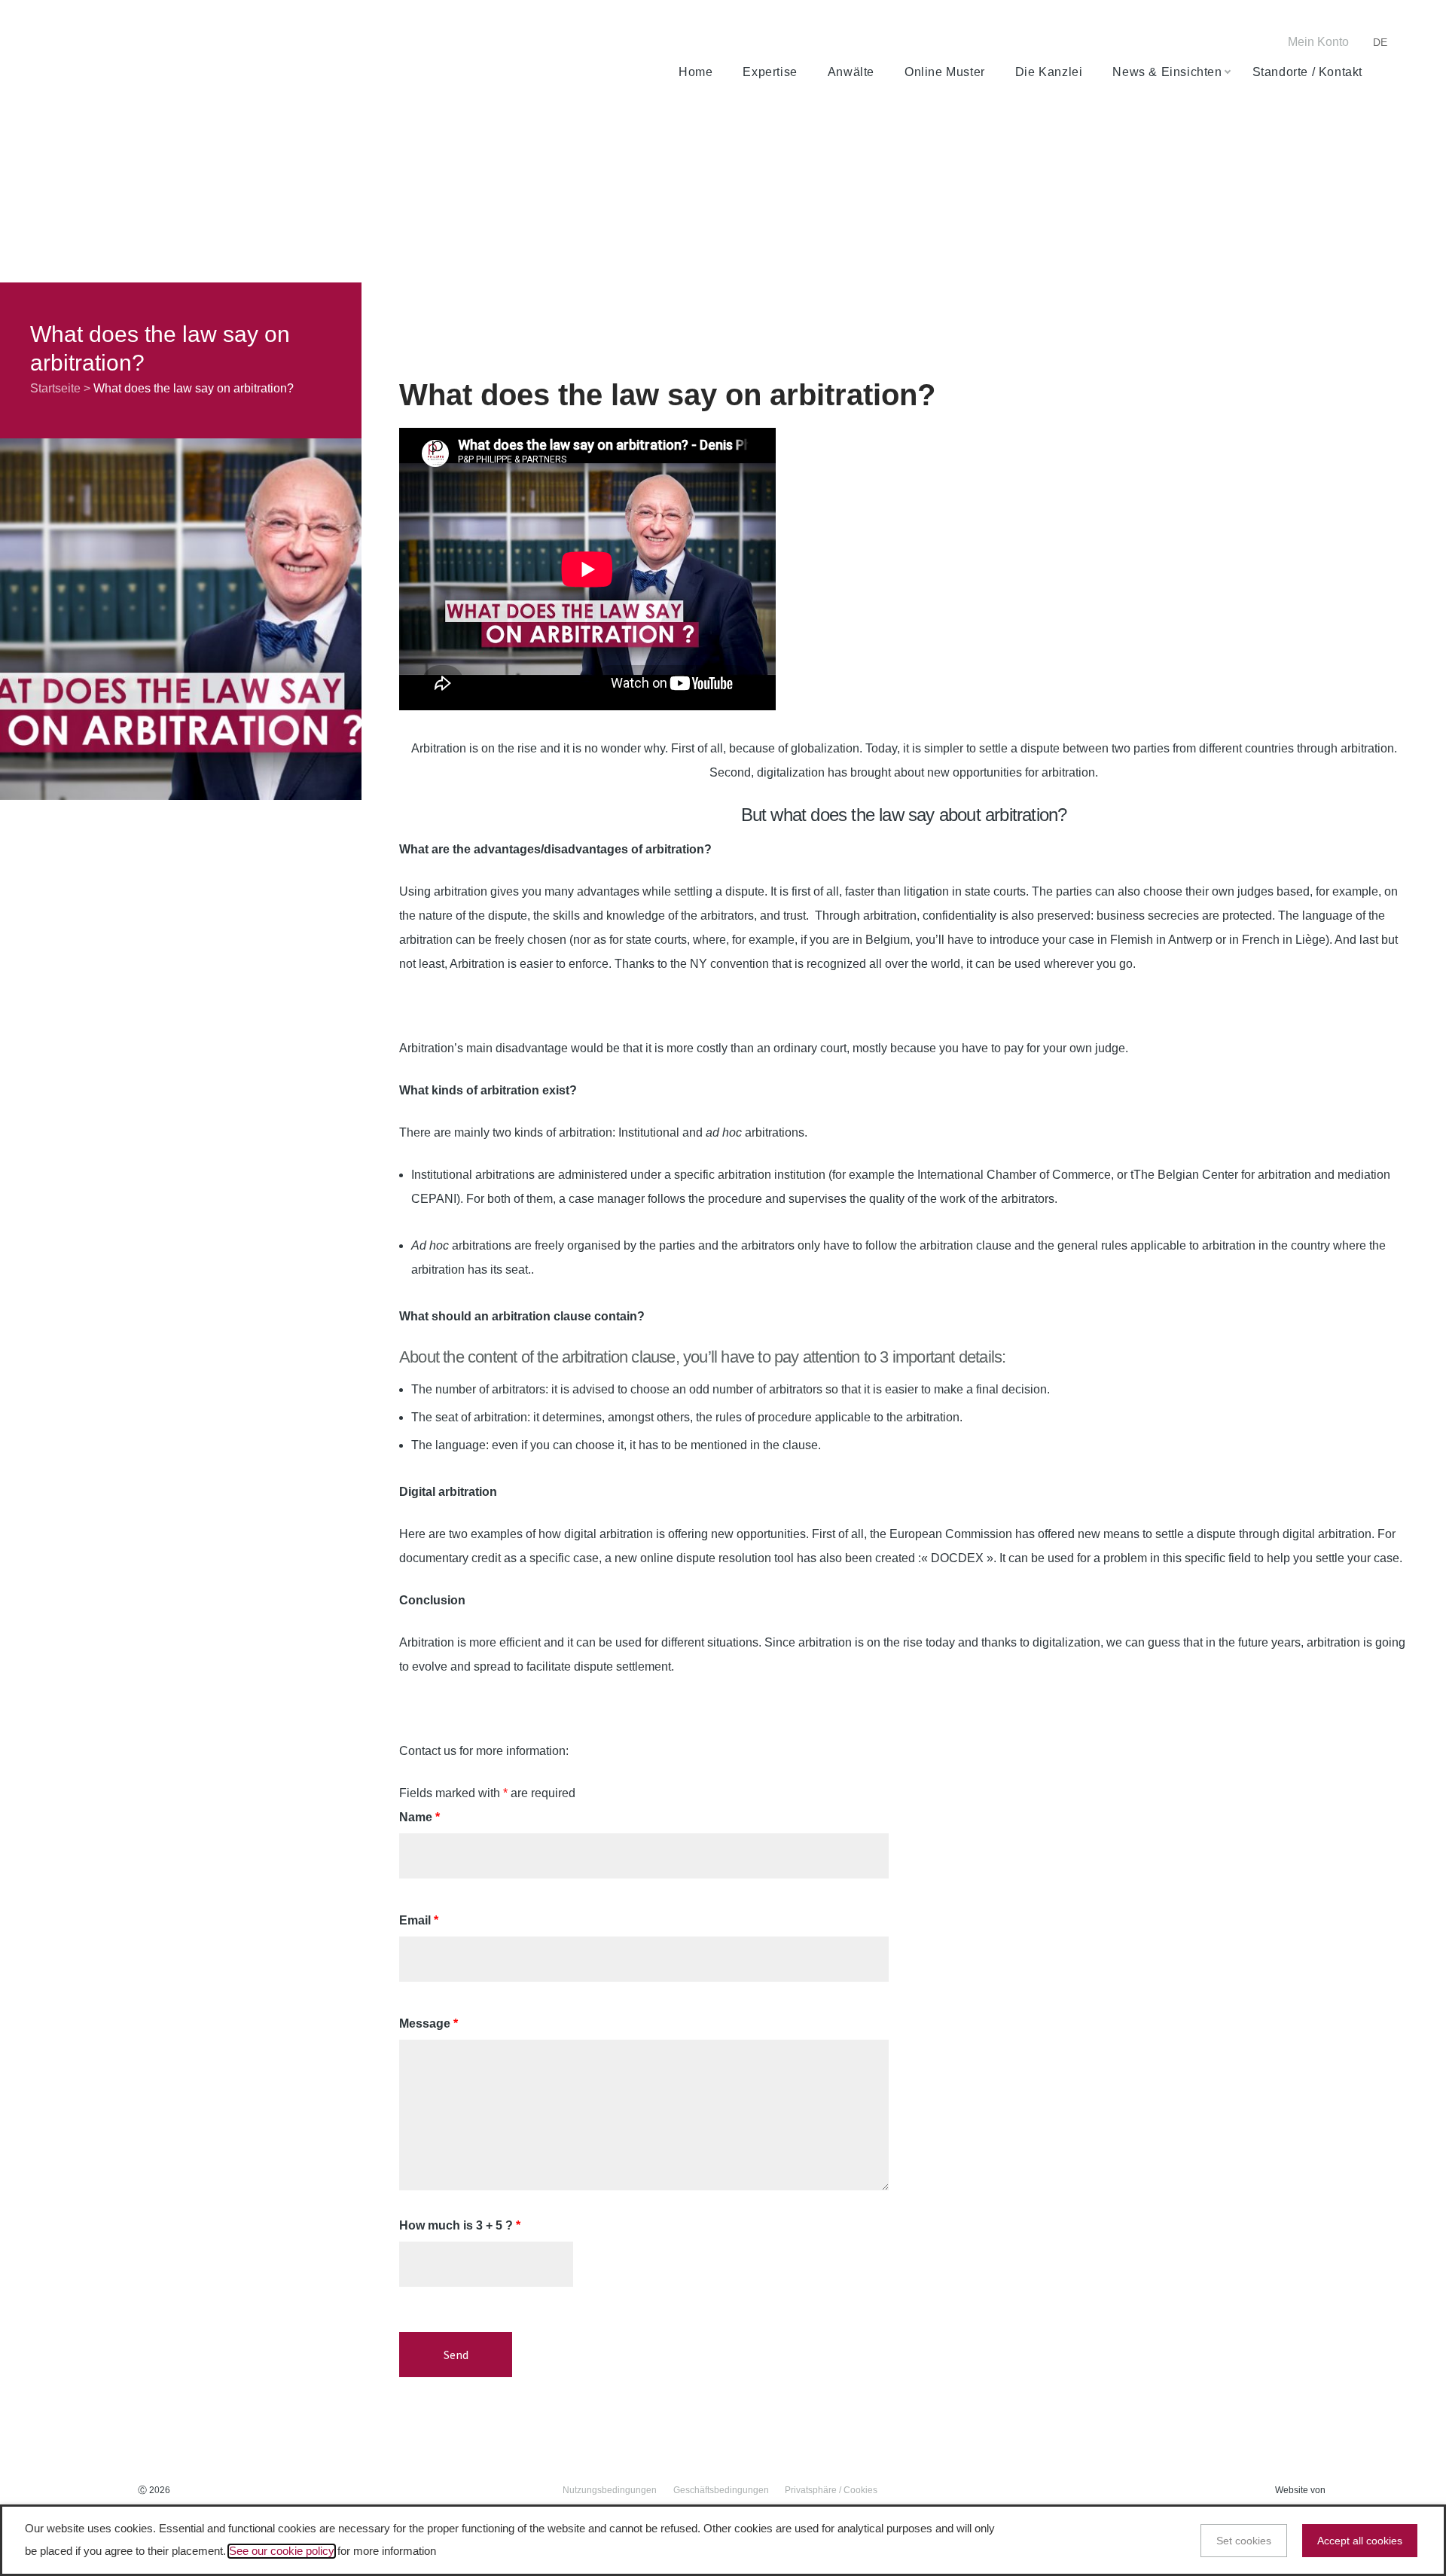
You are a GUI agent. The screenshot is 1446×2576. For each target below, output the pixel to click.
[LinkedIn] (1213, 43)
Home (696, 72)
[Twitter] (1191, 43)
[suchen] (1387, 72)
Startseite (55, 388)
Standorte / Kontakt (1307, 72)
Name (419, 1817)
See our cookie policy (282, 2551)
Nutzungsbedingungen (610, 2490)
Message (429, 2024)
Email (419, 1920)
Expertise (770, 72)
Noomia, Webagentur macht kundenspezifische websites (1363, 2491)
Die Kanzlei (1049, 72)
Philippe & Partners (127, 57)
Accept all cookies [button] (1360, 2541)
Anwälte (851, 72)
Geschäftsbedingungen (721, 2490)
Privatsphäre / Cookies (831, 2490)
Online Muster (945, 72)
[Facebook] (1167, 43)
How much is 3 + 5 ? (460, 2225)
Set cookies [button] (1244, 2541)
